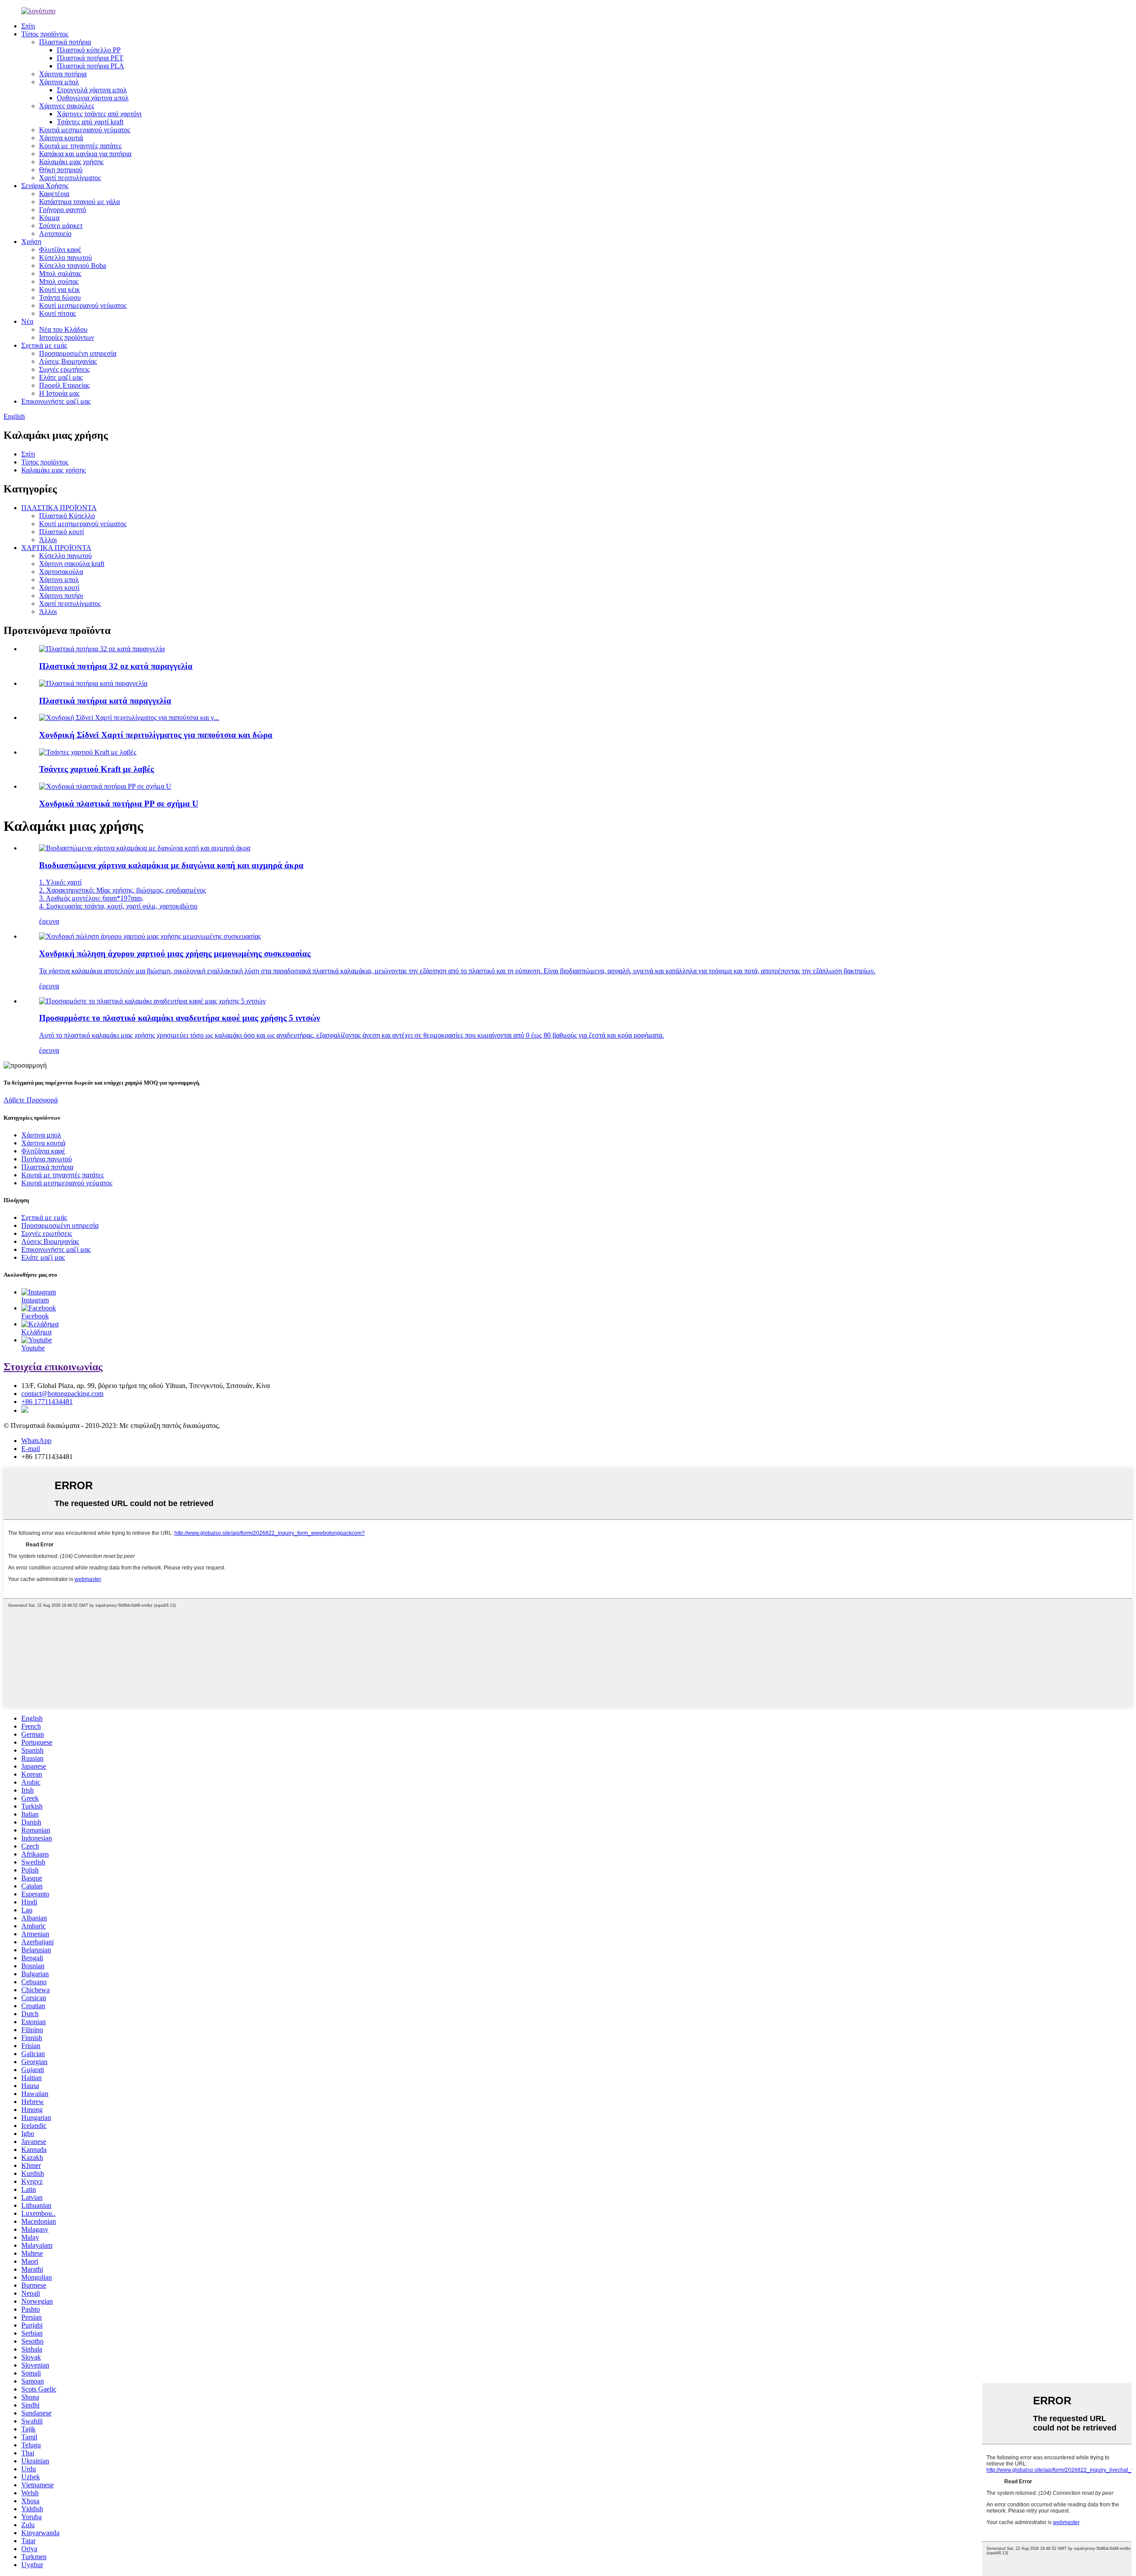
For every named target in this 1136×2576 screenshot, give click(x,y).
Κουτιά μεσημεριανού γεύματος (85, 130)
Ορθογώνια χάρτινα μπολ (93, 98)
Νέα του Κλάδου (63, 329)
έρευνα (49, 921)
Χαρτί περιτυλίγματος (70, 178)
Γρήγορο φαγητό (63, 210)
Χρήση (31, 242)
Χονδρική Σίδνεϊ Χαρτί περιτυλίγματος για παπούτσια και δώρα (156, 735)
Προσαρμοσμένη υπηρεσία (78, 353)
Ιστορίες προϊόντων (67, 337)
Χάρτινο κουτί (59, 588)
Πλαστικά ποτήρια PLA (91, 66)
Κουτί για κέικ (59, 289)
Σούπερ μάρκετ (61, 226)
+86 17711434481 (47, 1402)
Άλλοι (48, 540)
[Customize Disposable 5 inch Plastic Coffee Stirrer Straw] (152, 1001)
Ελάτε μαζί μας (61, 377)
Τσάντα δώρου (60, 297)
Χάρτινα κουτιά (61, 138)
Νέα (27, 321)
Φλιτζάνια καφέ (43, 1151)
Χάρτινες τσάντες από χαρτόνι (99, 114)
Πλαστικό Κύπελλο (67, 516)
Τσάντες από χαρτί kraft (90, 122)
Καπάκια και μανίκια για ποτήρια (85, 154)
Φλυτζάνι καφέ (60, 250)
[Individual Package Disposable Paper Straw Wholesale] (150, 936)
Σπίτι (28, 26)
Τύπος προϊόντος (45, 34)
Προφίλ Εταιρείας (64, 385)
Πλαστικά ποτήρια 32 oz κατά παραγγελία (116, 666)
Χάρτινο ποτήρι (61, 596)
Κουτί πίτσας (57, 313)
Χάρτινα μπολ (59, 82)
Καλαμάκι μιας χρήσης (71, 162)
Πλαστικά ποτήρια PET (90, 58)
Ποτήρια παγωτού (47, 1159)
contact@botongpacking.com (62, 1394)
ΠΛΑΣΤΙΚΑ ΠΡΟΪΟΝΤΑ (59, 508)
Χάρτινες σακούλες (67, 106)
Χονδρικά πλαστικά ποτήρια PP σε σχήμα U (119, 804)
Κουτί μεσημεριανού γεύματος (83, 305)
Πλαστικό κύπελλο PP (89, 50)
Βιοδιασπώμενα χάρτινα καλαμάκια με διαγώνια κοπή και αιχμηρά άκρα (171, 865)
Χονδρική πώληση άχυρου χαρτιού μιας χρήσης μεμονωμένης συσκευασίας (175, 954)
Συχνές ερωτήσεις (64, 369)
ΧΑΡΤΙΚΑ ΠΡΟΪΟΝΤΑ (56, 548)
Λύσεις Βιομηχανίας (68, 361)
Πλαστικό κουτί (61, 532)
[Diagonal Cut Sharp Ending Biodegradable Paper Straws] (145, 848)
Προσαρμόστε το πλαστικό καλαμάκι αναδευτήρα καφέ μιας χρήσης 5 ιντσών (179, 1018)
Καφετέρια (54, 194)
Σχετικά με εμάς (44, 345)
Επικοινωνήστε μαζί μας (56, 401)
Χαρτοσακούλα (61, 572)
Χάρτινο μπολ (59, 580)
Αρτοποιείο (55, 234)
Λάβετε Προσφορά (31, 1100)
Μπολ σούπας (59, 281)
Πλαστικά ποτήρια (65, 42)
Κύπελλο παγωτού (65, 258)
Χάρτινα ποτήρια (63, 74)
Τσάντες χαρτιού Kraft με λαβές (97, 769)
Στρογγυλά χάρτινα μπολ (92, 90)
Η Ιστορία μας (59, 393)
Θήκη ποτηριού (61, 170)
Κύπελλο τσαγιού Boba (73, 265)
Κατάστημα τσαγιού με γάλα (79, 202)
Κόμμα (49, 218)
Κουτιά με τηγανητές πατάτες (80, 146)
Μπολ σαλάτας (60, 273)
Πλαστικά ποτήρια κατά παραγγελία (105, 701)
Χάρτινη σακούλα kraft (72, 564)
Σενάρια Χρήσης (45, 186)
